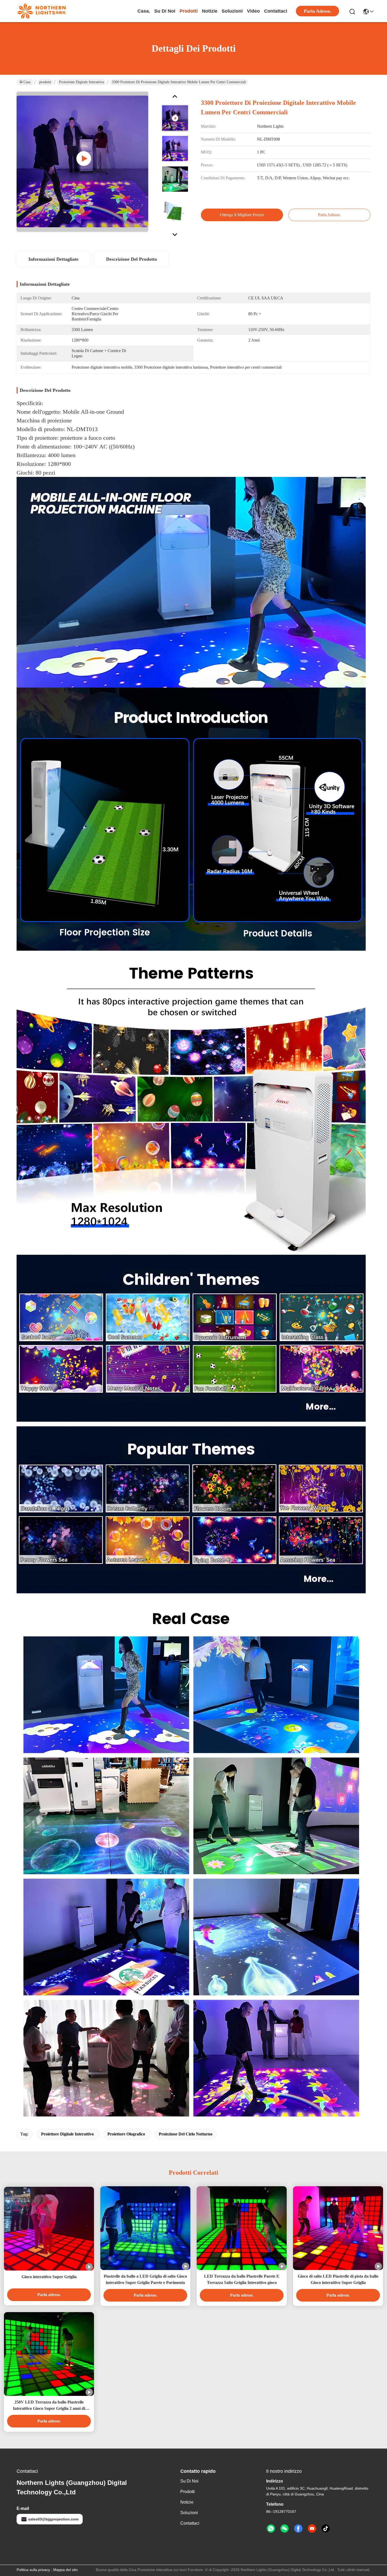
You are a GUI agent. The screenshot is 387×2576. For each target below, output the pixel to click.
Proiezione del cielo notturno (186, 2134)
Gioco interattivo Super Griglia (49, 2277)
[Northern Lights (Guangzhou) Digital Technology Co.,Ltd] (42, 11)
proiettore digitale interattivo (67, 2134)
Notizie (210, 11)
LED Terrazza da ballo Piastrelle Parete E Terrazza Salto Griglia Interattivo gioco (242, 2279)
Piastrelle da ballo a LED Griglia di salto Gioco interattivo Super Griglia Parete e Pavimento (145, 2279)
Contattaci (276, 11)
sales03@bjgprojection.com (53, 2519)
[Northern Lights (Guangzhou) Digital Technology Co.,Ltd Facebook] (298, 2529)
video (253, 11)
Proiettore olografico (126, 2134)
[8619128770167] (271, 2529)
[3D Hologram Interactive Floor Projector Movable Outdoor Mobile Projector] (82, 162)
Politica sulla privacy (33, 2570)
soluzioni (232, 11)
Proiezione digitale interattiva (81, 82)
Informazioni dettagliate (53, 259)
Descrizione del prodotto (132, 259)
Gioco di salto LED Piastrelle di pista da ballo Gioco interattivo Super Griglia (338, 2279)
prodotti (189, 11)
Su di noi (165, 11)
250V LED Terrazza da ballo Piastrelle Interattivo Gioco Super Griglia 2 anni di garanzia (49, 2406)
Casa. (144, 11)
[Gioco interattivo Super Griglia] (49, 2229)
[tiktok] (326, 2529)
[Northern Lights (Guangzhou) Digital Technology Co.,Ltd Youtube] (312, 2529)
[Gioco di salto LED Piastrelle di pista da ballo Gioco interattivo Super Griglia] (338, 2228)
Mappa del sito (65, 2570)
